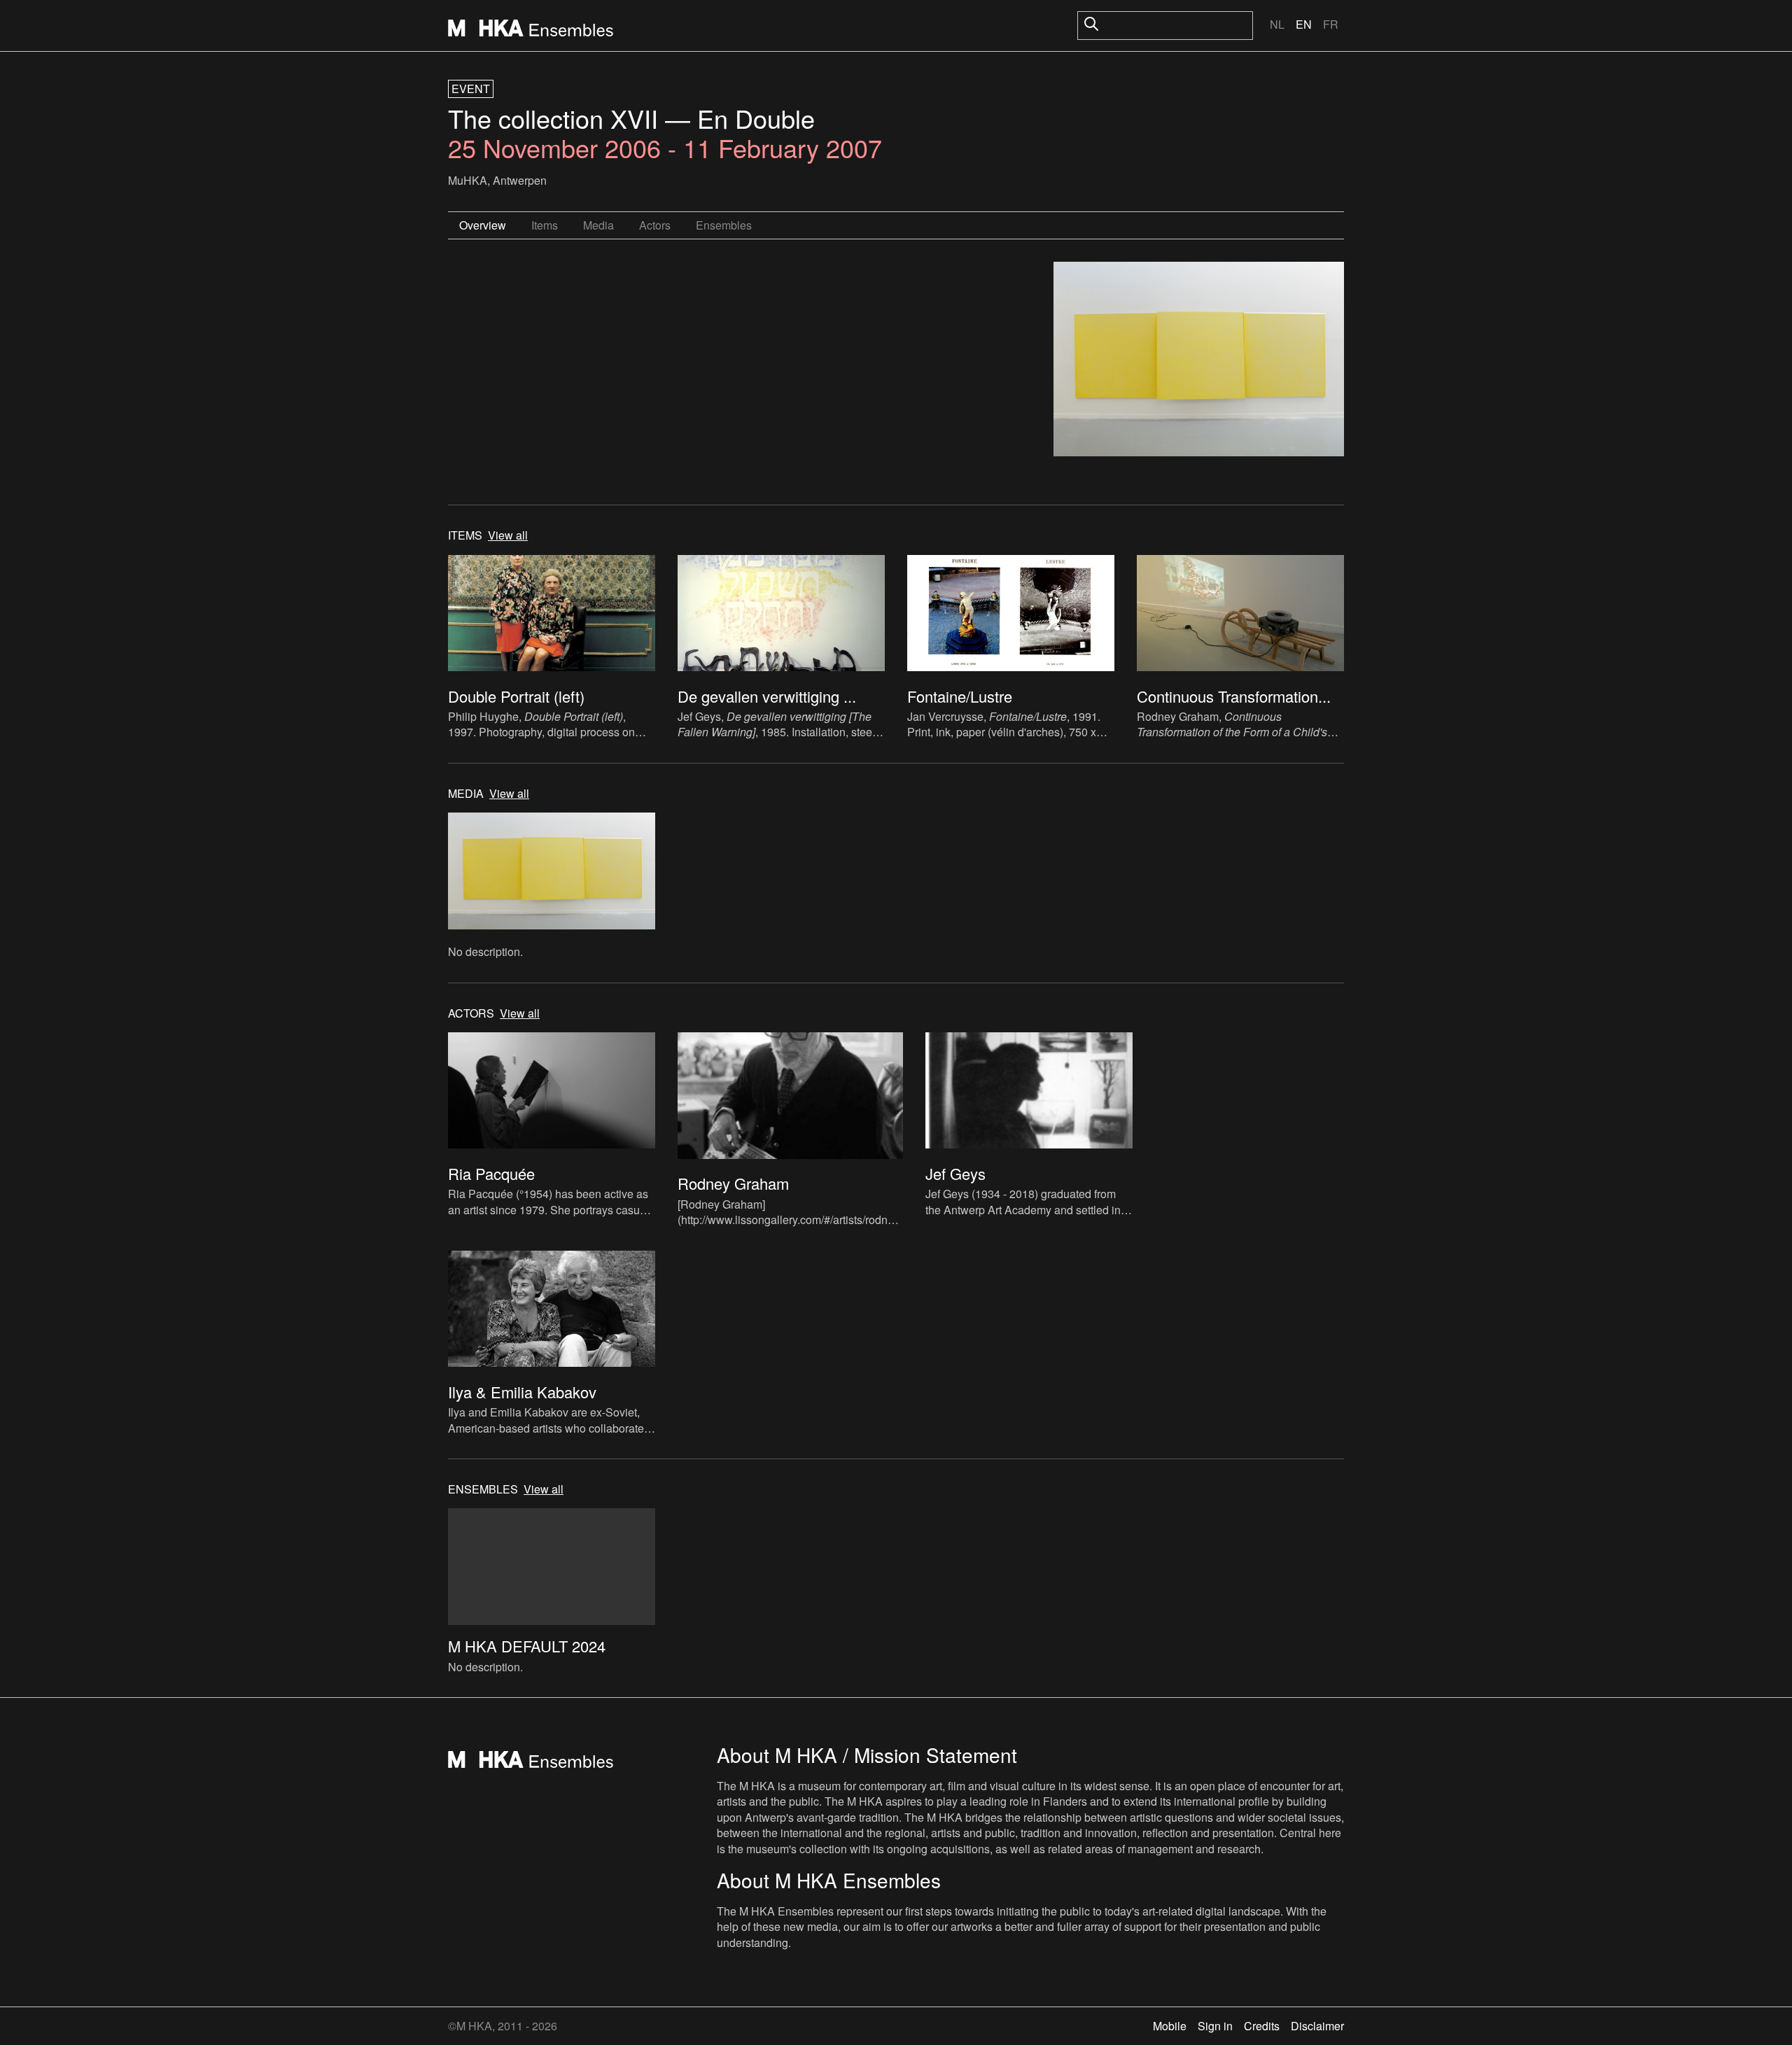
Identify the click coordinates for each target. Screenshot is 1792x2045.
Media (598, 225)
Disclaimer (1317, 2026)
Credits (1262, 2026)
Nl (1277, 24)
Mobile (1170, 2026)
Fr (1331, 24)
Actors (655, 225)
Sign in (1215, 2026)
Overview (483, 225)
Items (545, 225)
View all (508, 535)
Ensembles (724, 225)
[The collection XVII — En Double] (1199, 361)
